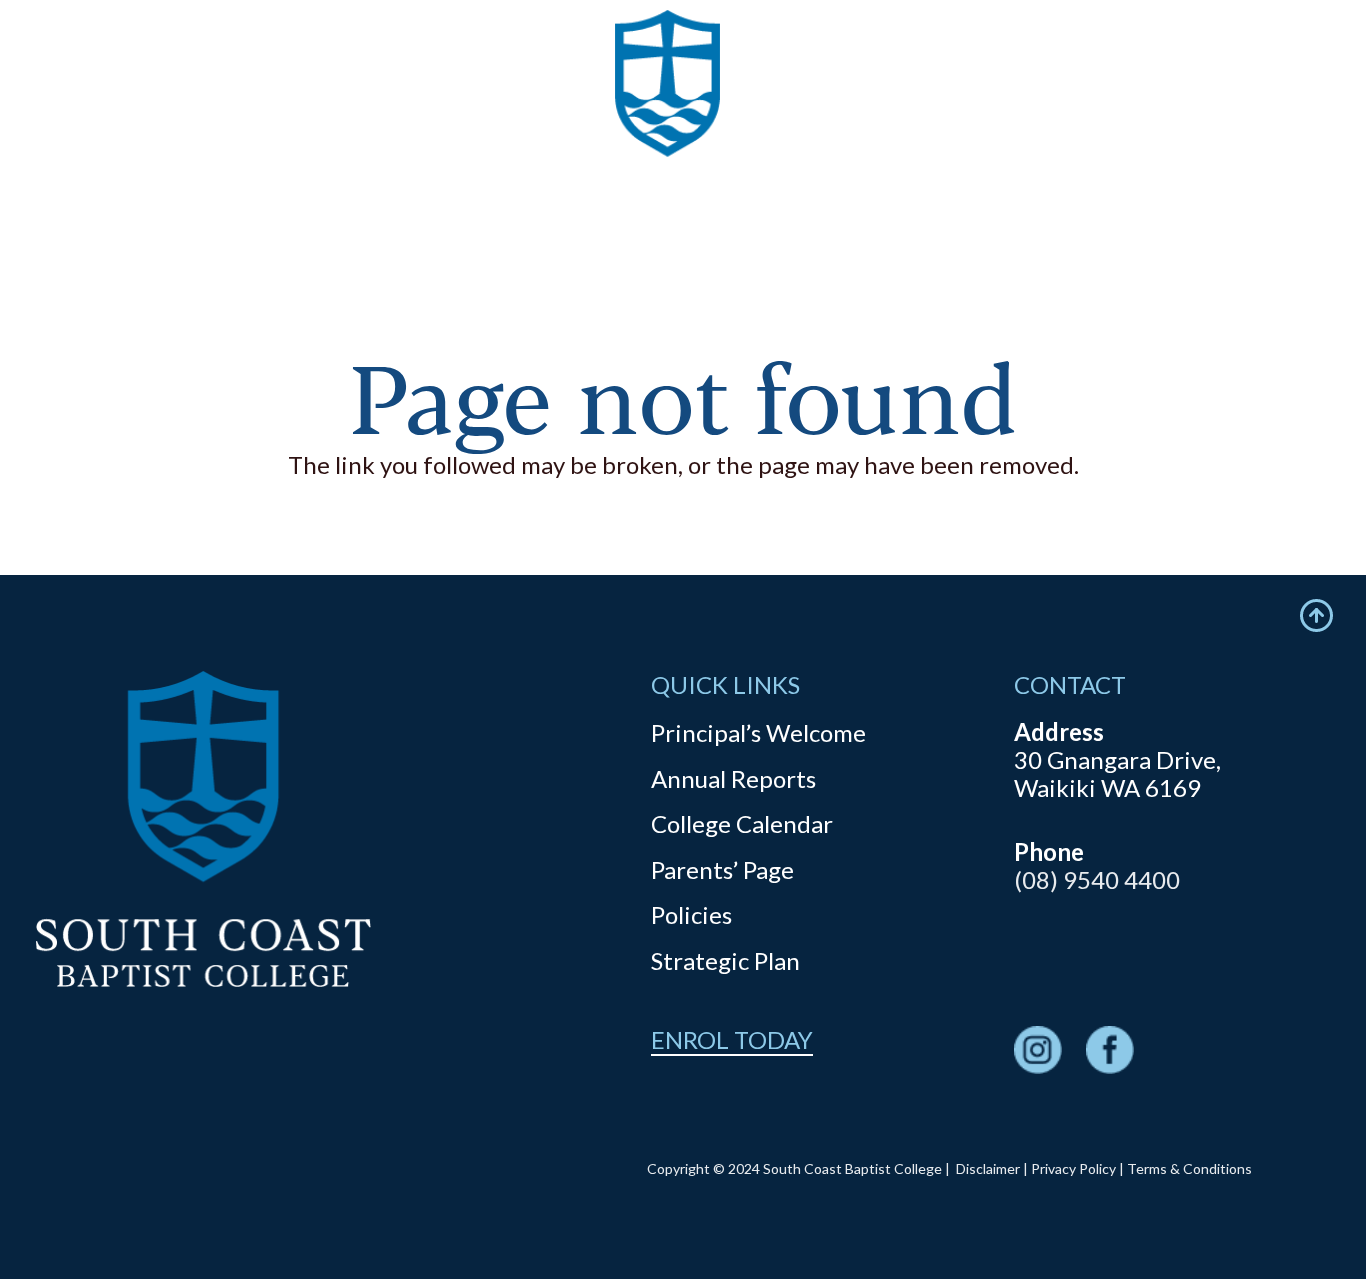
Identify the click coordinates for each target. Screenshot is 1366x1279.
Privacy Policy (1073, 1168)
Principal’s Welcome (758, 732)
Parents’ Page (722, 869)
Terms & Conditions (1189, 1168)
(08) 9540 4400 (1097, 879)
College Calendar (742, 823)
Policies (691, 914)
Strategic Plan (725, 960)
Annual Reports (733, 778)
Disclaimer (988, 1168)
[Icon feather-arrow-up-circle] (1316, 615)
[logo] (668, 120)
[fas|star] (1038, 1052)
